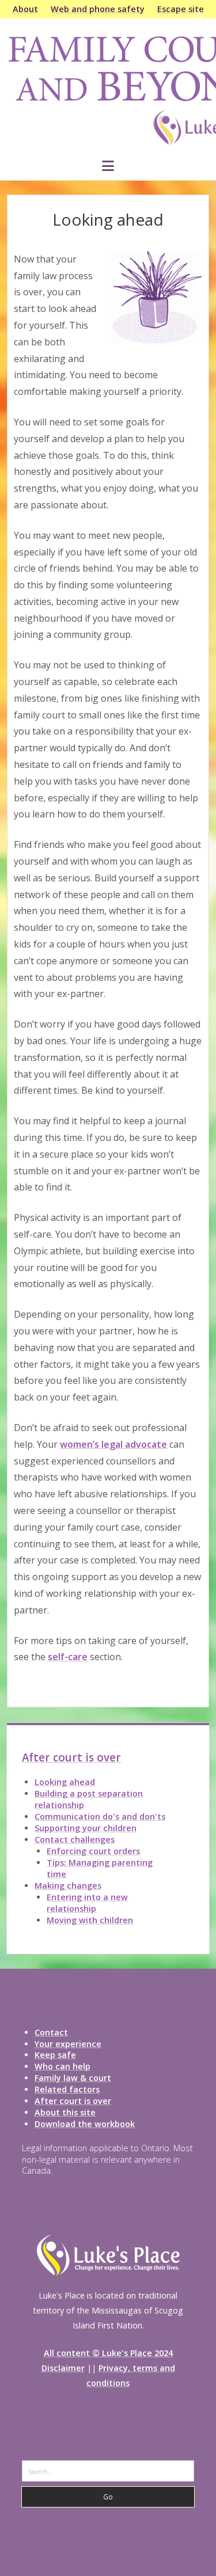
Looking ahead (65, 1782)
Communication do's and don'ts (100, 1816)
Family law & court (73, 2078)
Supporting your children (86, 1828)
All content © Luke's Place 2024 (108, 2353)
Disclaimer (63, 2368)
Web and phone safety (98, 9)
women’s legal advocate (113, 1444)
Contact (51, 2032)
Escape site (181, 9)
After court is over (71, 1757)
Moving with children (90, 1920)
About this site (65, 2112)
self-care (68, 1657)
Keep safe (55, 2055)
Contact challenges (75, 1839)
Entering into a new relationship (87, 1903)
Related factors (67, 2089)
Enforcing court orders (93, 1851)
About (25, 9)
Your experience (68, 2044)
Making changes (68, 1886)
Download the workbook (85, 2124)
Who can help (62, 2066)
